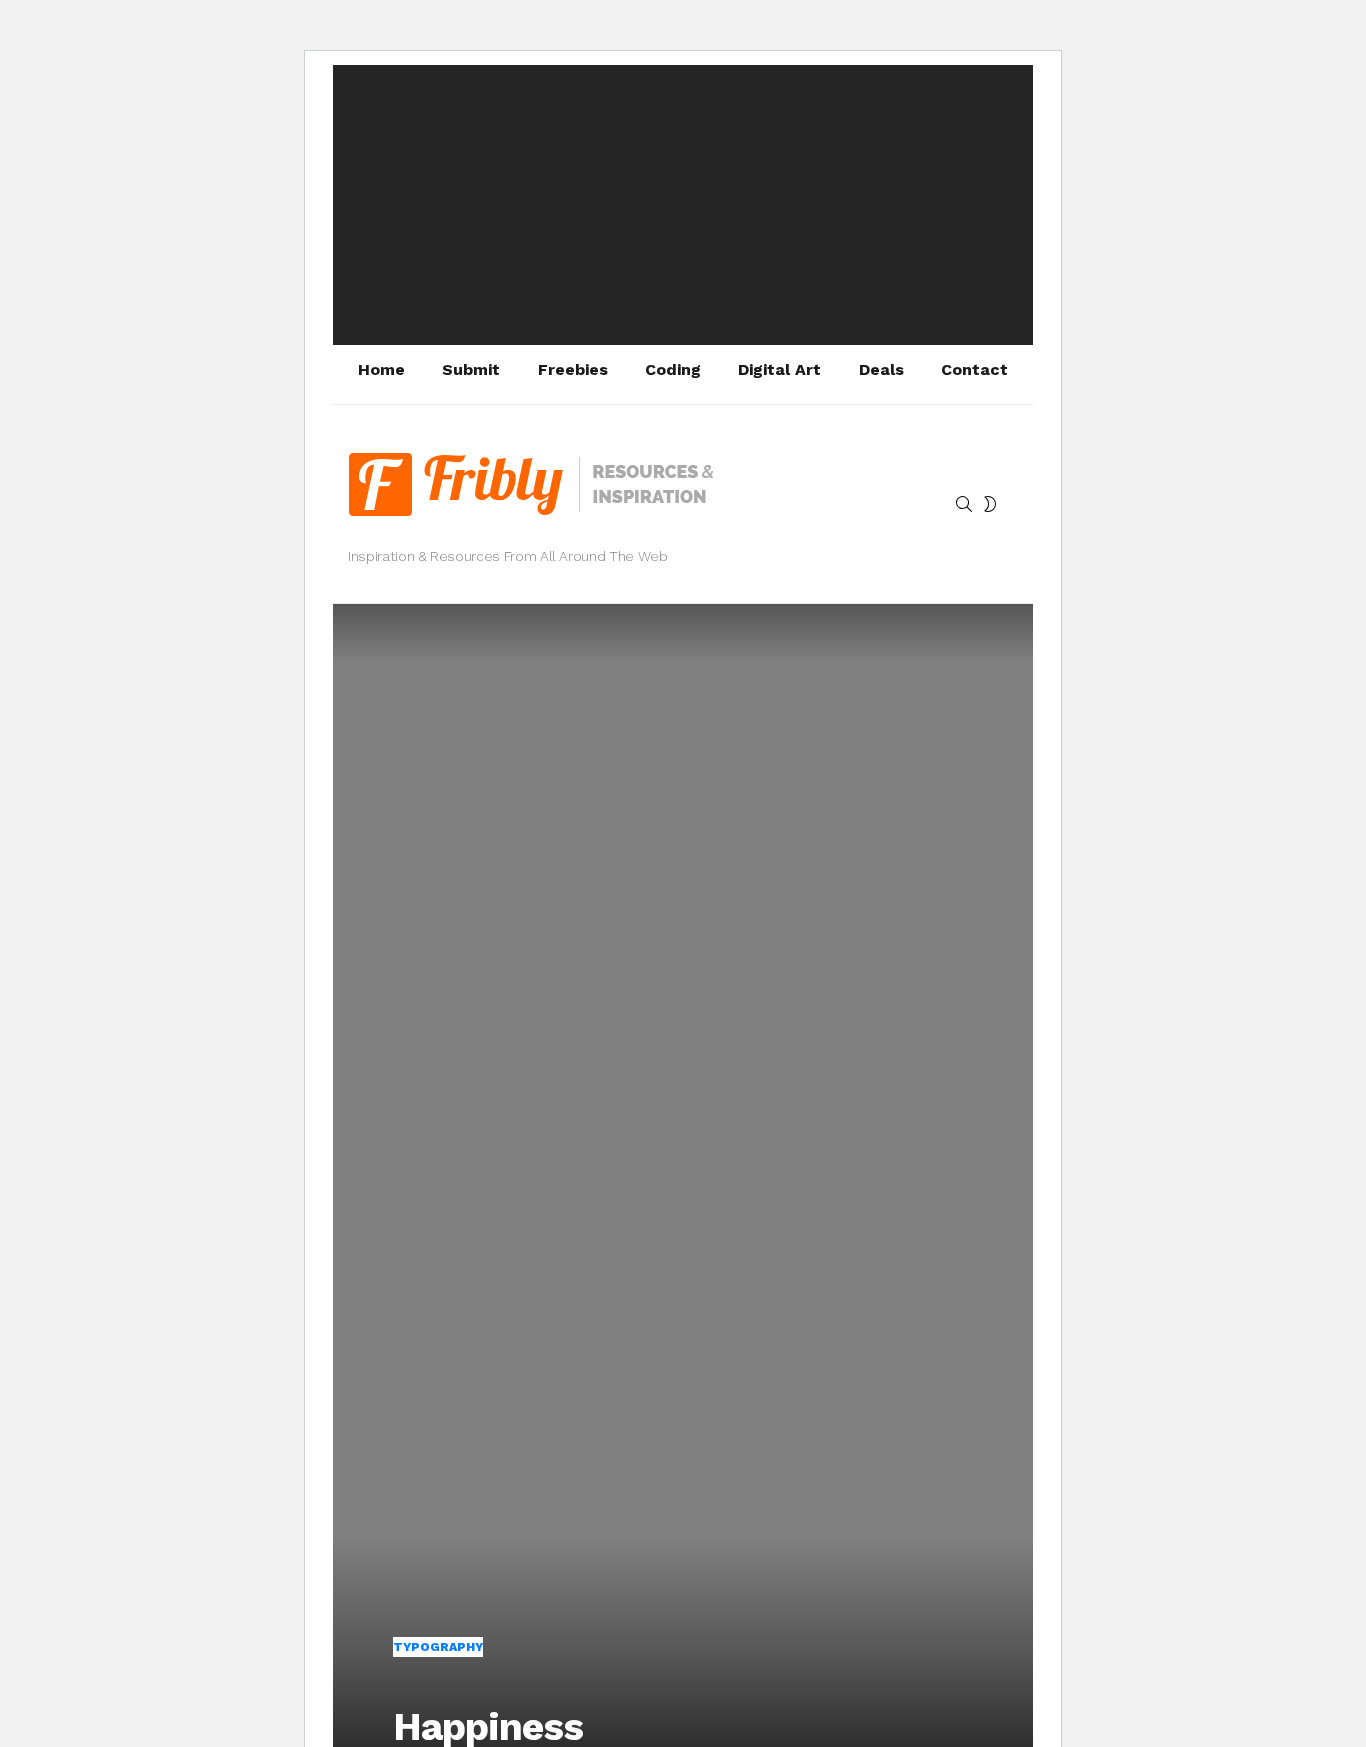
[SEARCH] (964, 504)
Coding (673, 369)
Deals (881, 369)
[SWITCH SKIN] (990, 504)
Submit (471, 369)
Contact (974, 369)
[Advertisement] (683, 205)
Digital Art (779, 369)
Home (381, 369)
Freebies (573, 369)
